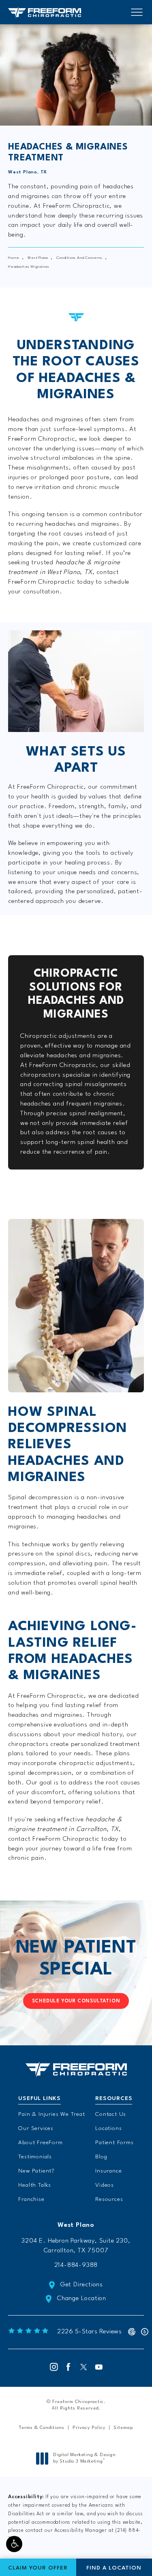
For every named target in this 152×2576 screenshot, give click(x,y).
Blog (101, 2157)
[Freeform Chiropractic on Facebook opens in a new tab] (69, 2367)
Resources (109, 2199)
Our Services (36, 2128)
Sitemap (123, 2428)
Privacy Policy (89, 2428)
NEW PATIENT (76, 1959)
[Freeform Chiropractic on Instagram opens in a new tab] (53, 2367)
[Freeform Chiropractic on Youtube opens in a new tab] (99, 2367)
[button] (14, 2544)
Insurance (108, 2171)
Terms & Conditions (42, 2428)
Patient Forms (114, 2143)
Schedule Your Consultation (76, 2001)
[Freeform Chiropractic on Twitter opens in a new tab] (84, 2367)
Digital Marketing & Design (84, 2459)
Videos (105, 2185)
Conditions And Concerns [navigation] (79, 258)
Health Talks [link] (35, 2185)
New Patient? (36, 2171)
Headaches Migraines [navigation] (29, 267)
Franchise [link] (31, 2199)
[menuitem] (53, 2367)
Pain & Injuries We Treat (51, 2114)
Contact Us (111, 2114)
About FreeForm (40, 2143)
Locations (108, 2128)
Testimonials (35, 2157)
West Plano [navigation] (38, 258)
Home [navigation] (14, 258)
